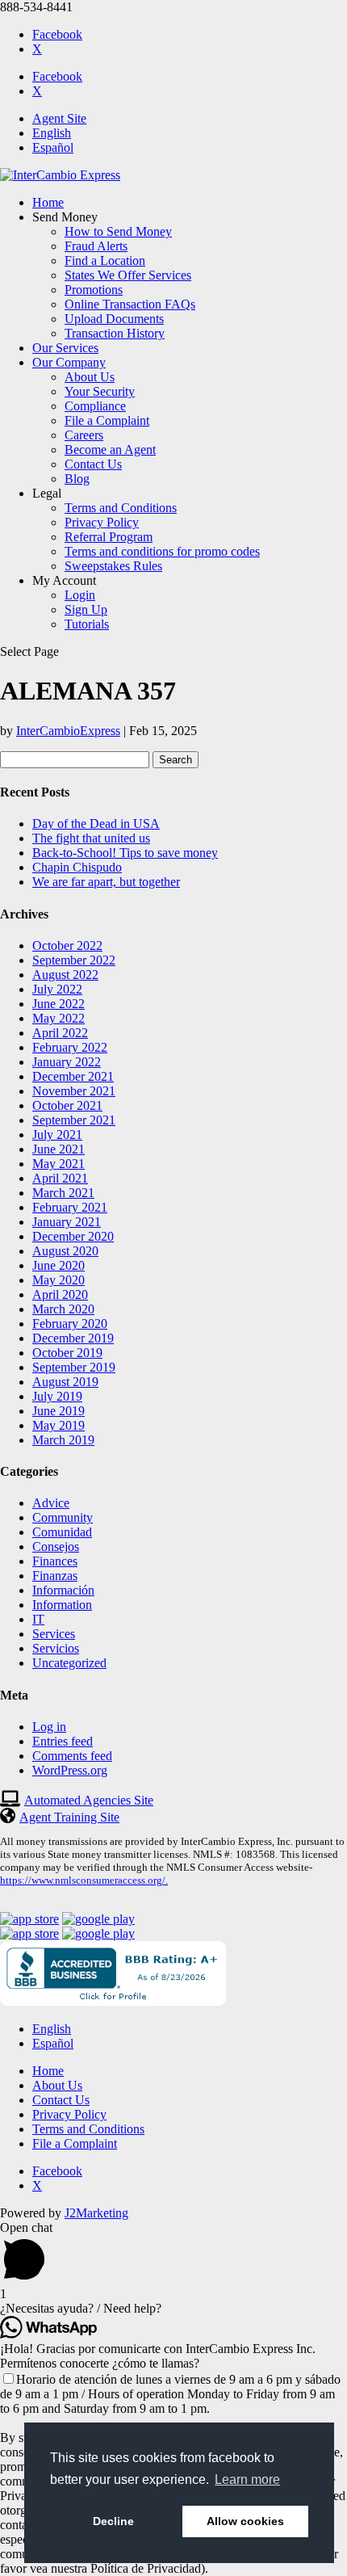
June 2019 (59, 1411)
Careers (84, 435)
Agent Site (59, 118)
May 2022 (59, 1018)
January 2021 (67, 1222)
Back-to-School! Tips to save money (125, 853)
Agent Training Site (69, 1817)
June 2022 (59, 1004)
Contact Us (93, 464)
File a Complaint (107, 420)
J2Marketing (96, 2213)
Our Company (69, 362)
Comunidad (62, 1532)
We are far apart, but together (106, 882)
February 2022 (70, 1047)
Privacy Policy (102, 522)
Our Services (65, 348)
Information (62, 1605)
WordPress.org (70, 1770)
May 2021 (59, 1164)
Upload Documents (114, 319)
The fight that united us (91, 838)
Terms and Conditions (121, 508)
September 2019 (74, 1367)
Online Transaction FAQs (130, 304)
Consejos (56, 1546)
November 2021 (74, 1091)
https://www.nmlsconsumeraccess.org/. (84, 1880)
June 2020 (59, 1265)
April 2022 (60, 1033)
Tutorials (87, 624)
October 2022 (67, 946)
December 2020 (73, 1236)
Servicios (56, 1648)
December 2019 (73, 1338)
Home (48, 202)
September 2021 (74, 1120)
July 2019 (57, 1396)
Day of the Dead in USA (96, 824)
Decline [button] (113, 2521)
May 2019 (59, 1425)
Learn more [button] (247, 2479)
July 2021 (57, 1135)
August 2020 (65, 1251)
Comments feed (72, 1756)
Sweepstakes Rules (113, 566)
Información (63, 1590)
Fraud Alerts (96, 246)
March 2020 (63, 1309)
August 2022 (65, 975)
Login (80, 595)
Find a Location (105, 261)
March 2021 (63, 1193)
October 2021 (67, 1105)
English (52, 133)
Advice (51, 1503)
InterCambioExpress (68, 731)
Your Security (100, 391)
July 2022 (57, 989)
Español (53, 147)
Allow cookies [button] (245, 2521)
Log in (49, 1727)
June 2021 (59, 1149)
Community (63, 1517)
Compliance (95, 406)
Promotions (94, 290)
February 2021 (70, 1207)
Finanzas (55, 1576)
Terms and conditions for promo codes (162, 551)
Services (54, 1634)
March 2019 (63, 1440)
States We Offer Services (128, 275)
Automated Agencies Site (89, 1800)
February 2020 (70, 1324)
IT (38, 1619)
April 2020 (60, 1294)
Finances (55, 1561)
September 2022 (74, 960)
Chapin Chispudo (77, 867)
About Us (90, 377)
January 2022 (67, 1062)
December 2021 (73, 1076)
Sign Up (86, 609)
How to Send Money (118, 231)
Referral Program (109, 537)
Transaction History (115, 333)
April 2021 (60, 1178)
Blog (77, 479)
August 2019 (65, 1382)
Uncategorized (69, 1663)
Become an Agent (110, 450)
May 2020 (59, 1280)
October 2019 (67, 1353)
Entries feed (63, 1741)
